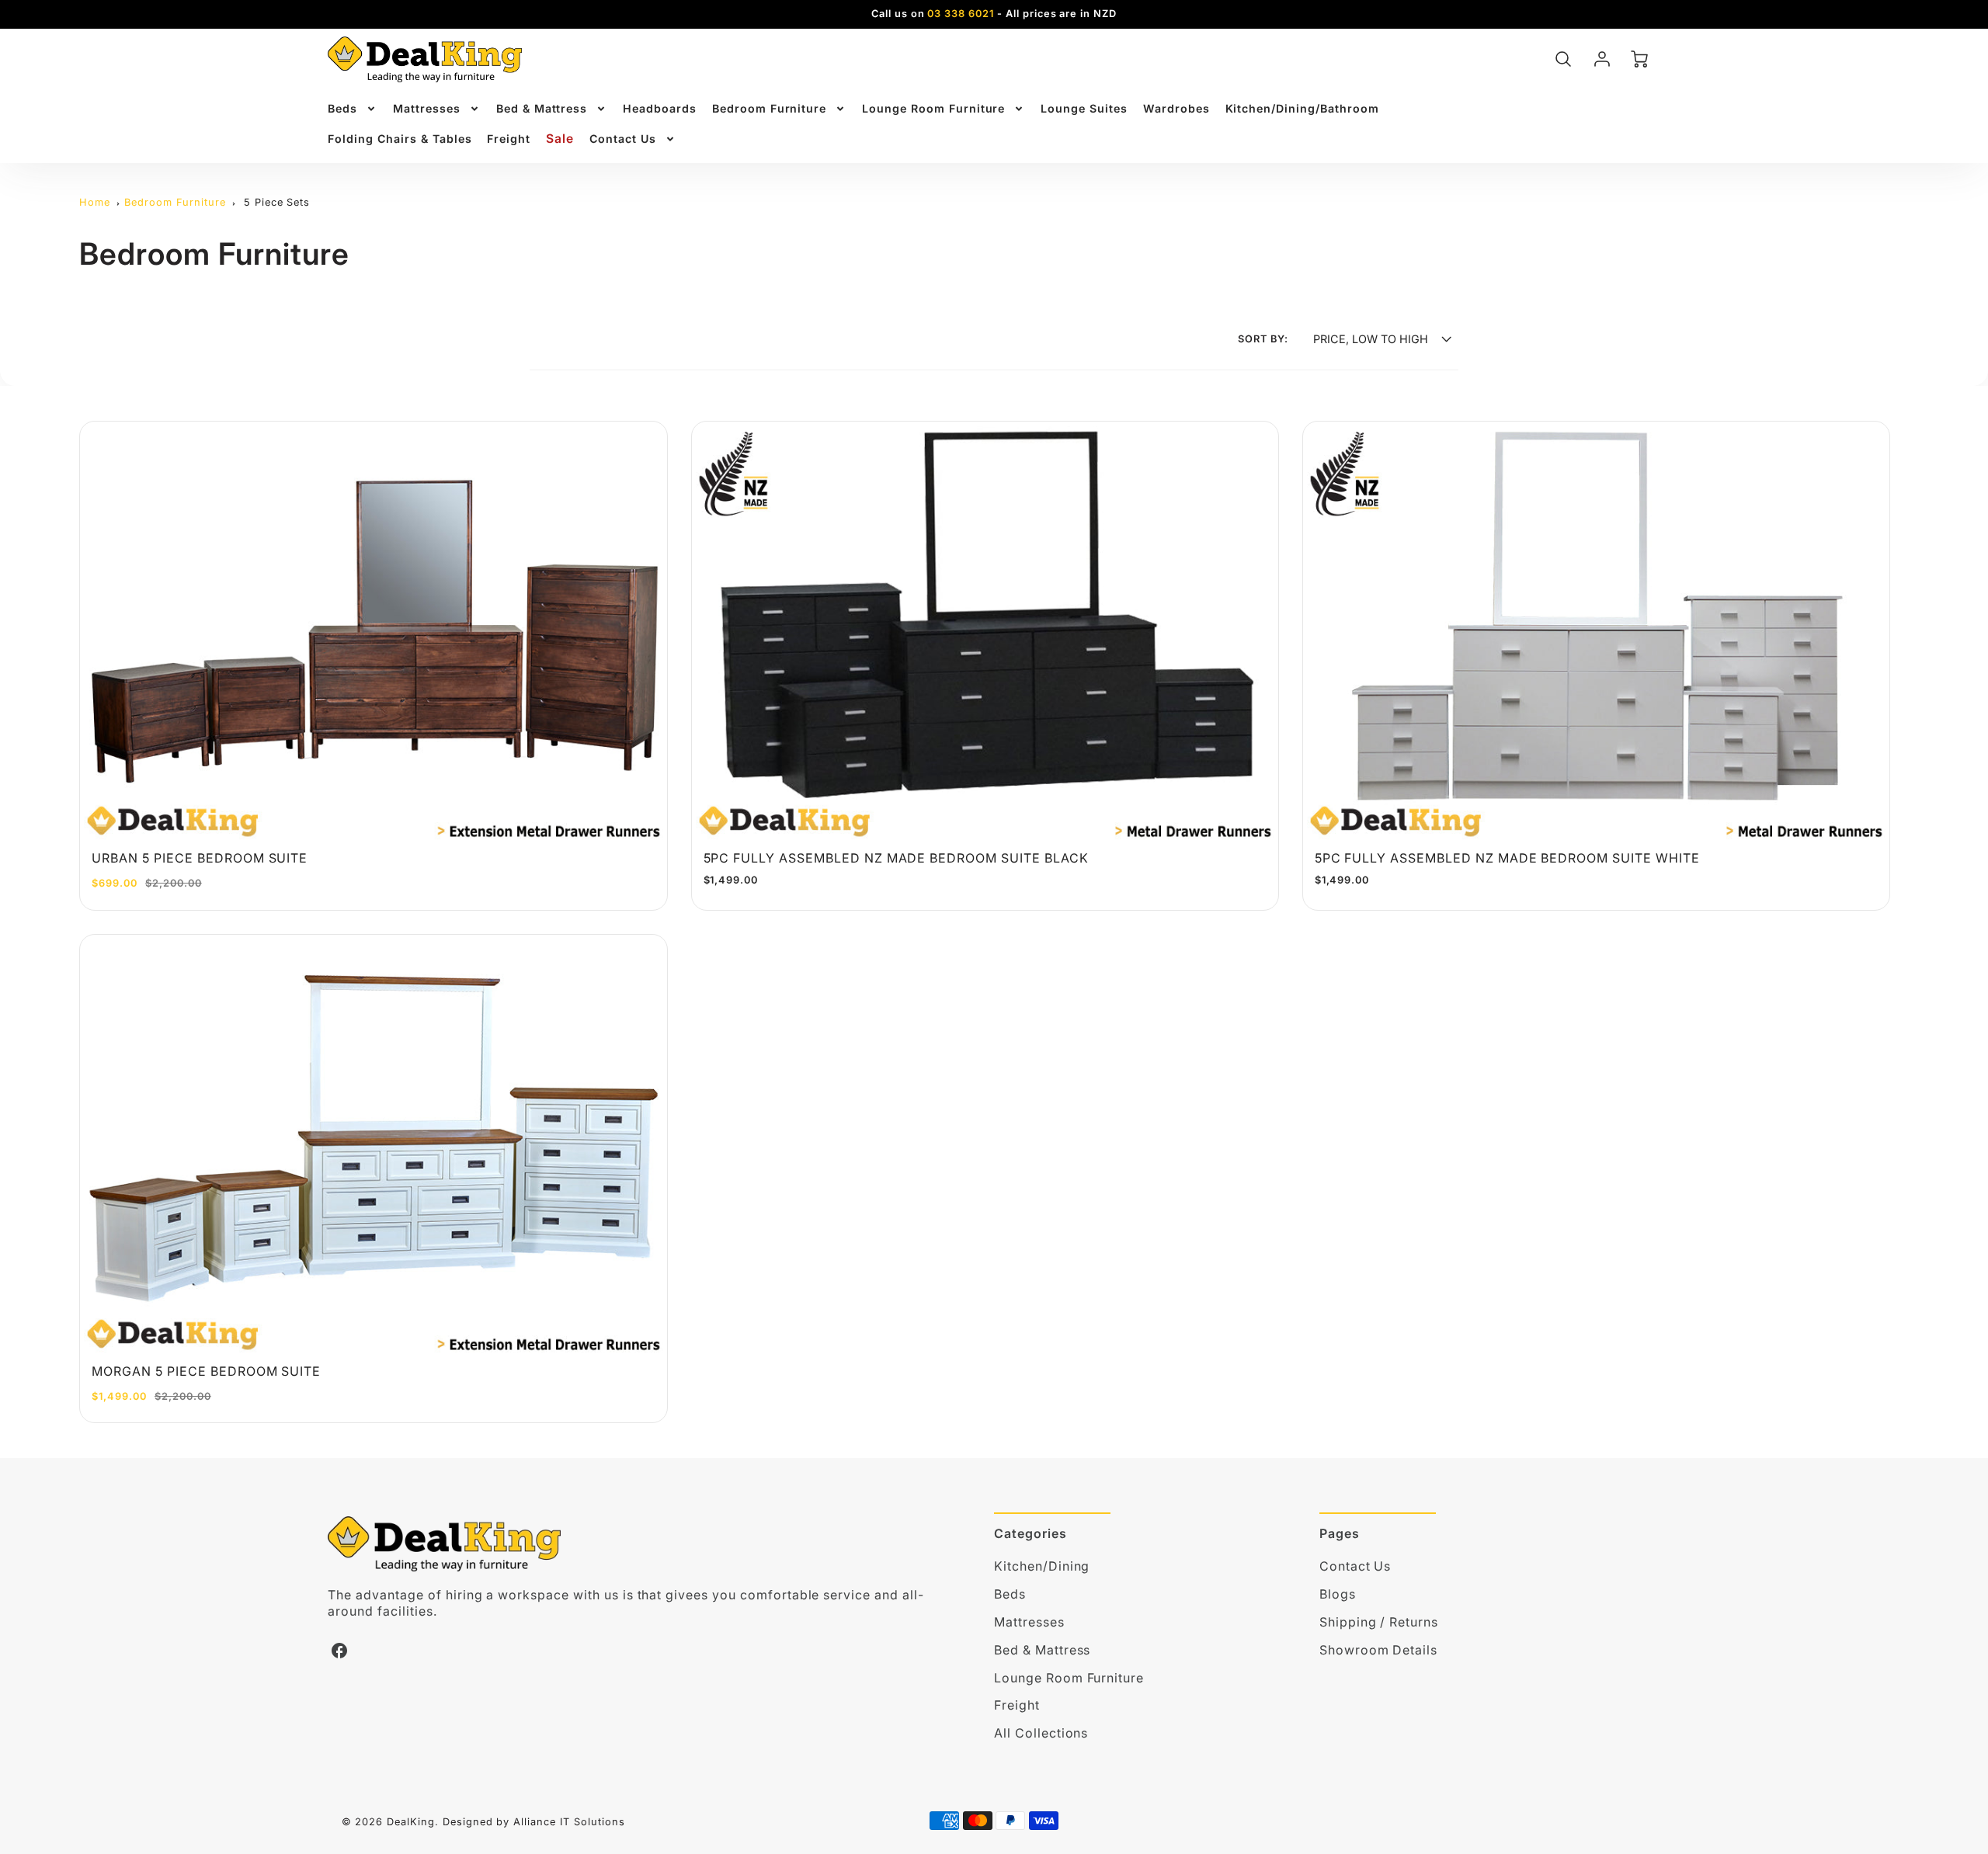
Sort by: (1263, 339)
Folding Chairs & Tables (400, 139)
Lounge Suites (1084, 108)
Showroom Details (1378, 1650)
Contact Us (623, 139)
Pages (1340, 1533)
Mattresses (427, 108)
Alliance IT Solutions (569, 1822)
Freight (509, 139)
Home (95, 202)
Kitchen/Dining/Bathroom (1302, 108)
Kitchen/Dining (1042, 1566)
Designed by (476, 1822)
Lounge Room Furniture (933, 108)
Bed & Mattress (542, 108)
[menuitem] (353, 109)
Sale (560, 139)
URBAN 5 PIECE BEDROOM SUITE (200, 858)
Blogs (1338, 1594)
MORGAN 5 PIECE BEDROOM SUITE (206, 1371)
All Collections (1041, 1733)
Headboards (660, 108)
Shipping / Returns (1379, 1622)
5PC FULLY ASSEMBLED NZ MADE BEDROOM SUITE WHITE (1507, 858)
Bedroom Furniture (769, 108)
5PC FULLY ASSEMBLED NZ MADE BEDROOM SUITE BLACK (896, 858)
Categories (1030, 1533)
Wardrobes (1176, 108)
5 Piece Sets (277, 202)
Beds (342, 108)
